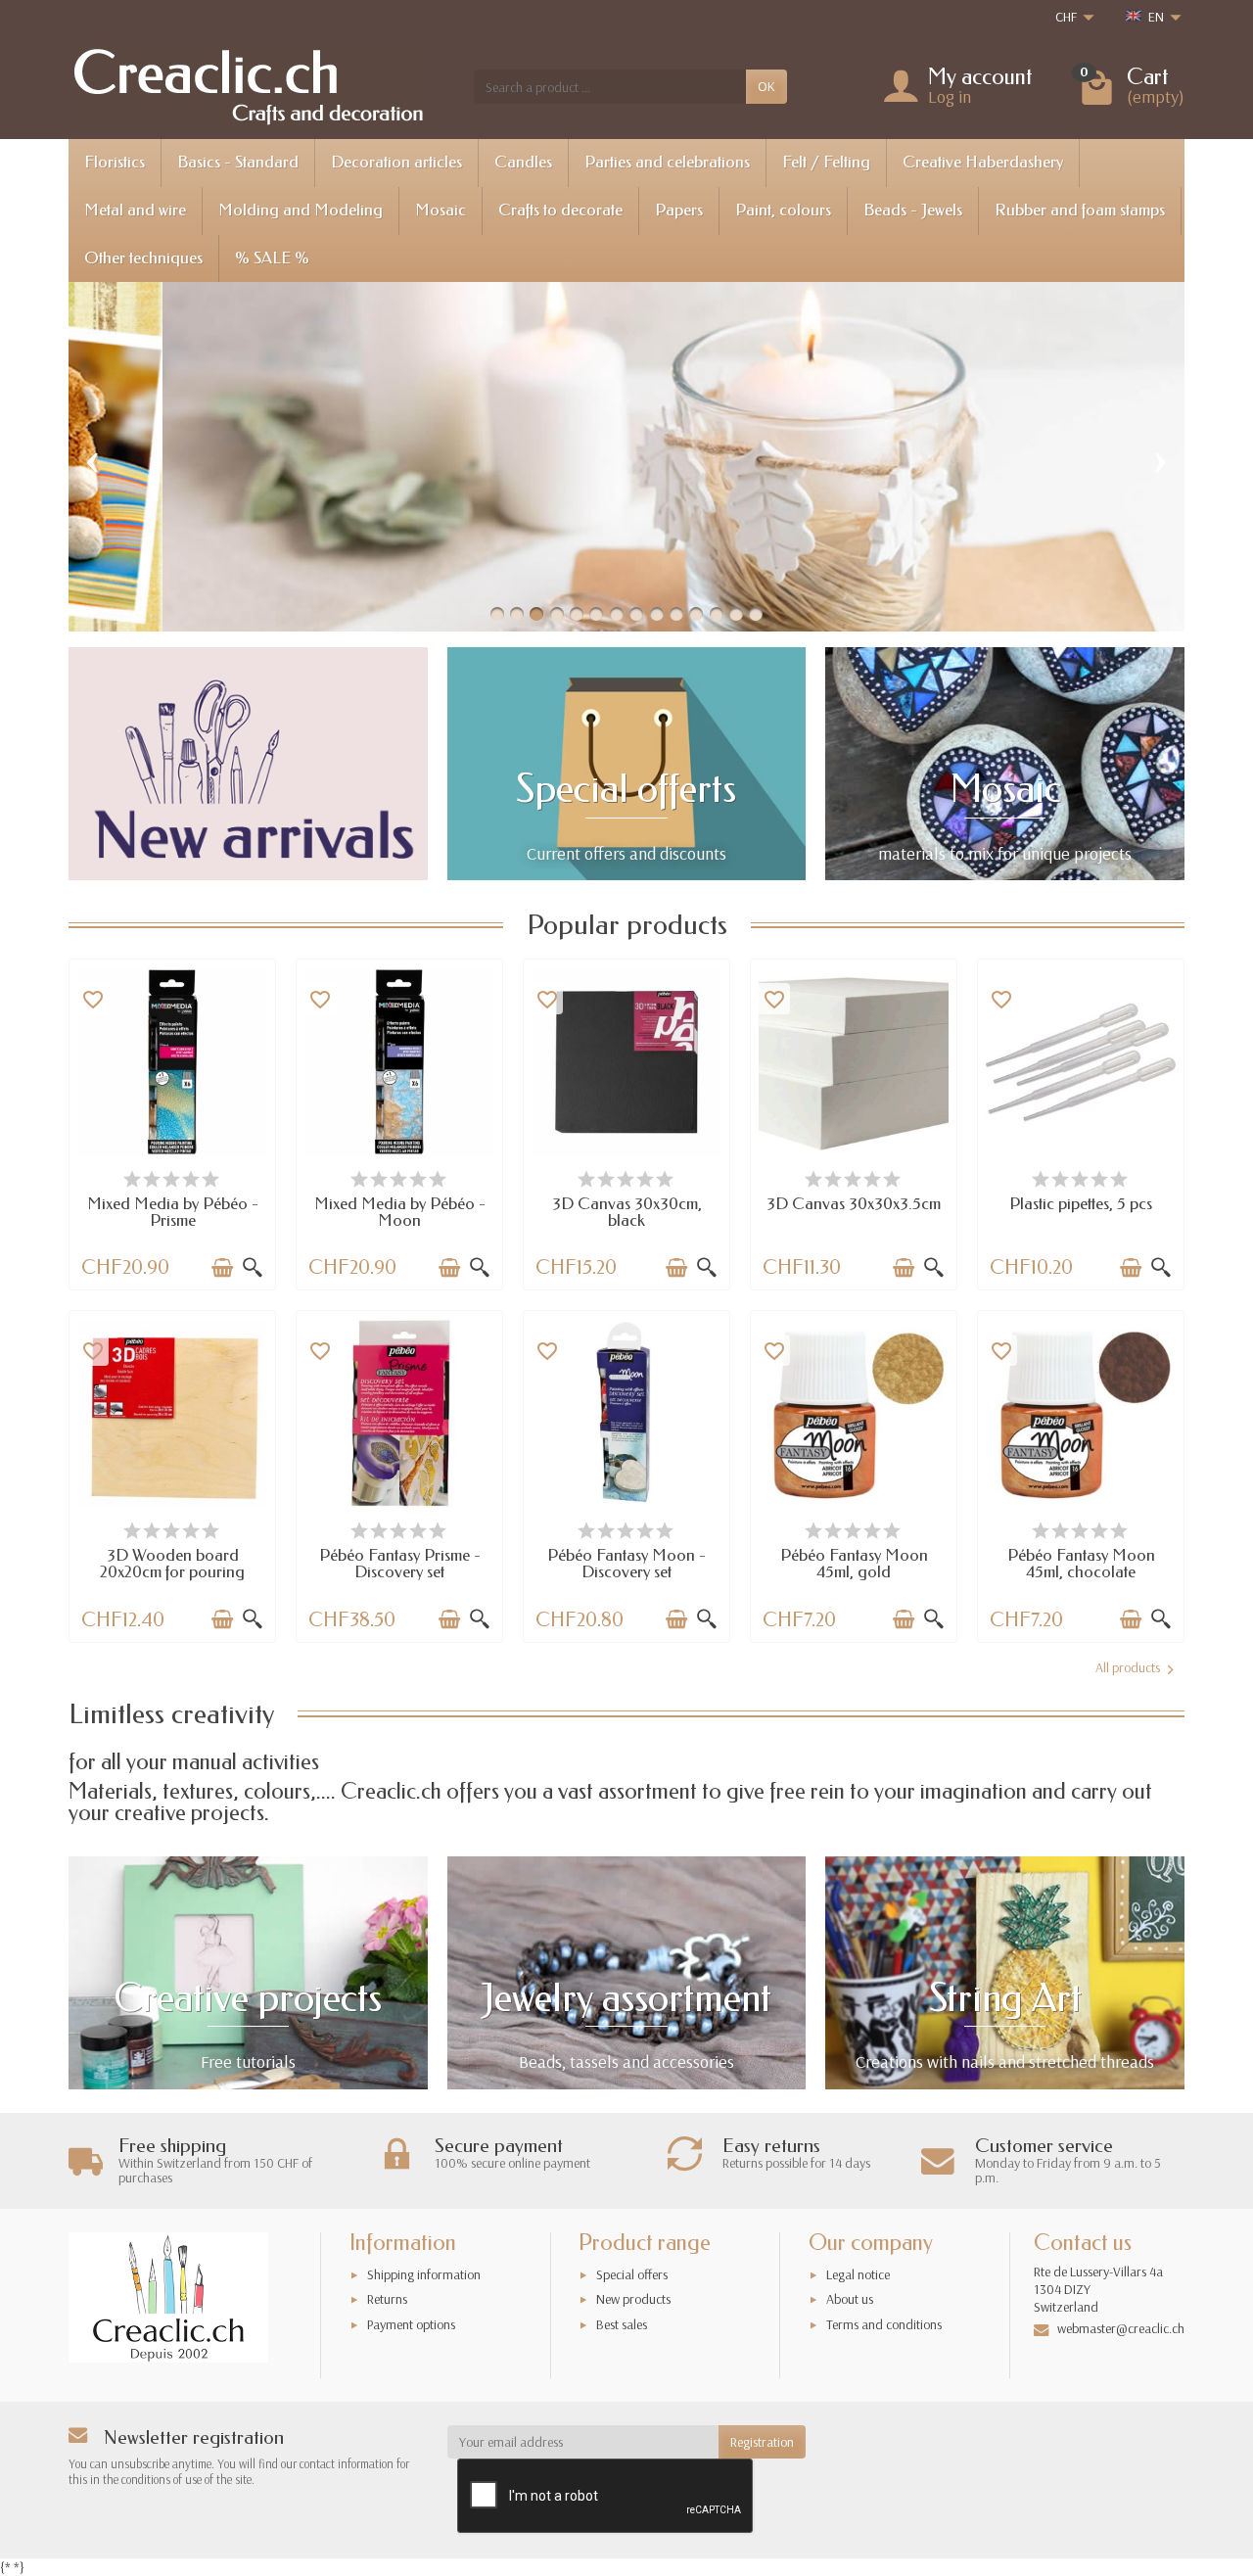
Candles (523, 162)
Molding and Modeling (301, 210)
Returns (387, 2299)
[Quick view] (253, 1268)
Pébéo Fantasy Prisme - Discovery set (400, 1564)
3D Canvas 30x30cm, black (627, 1212)
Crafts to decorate (560, 210)
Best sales (622, 2324)
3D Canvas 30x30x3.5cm (854, 1204)
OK (766, 86)
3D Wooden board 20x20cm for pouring (172, 1564)
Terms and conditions (884, 2324)
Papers (679, 210)
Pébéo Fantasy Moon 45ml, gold (854, 1564)
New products (633, 2299)
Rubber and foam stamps (1080, 210)
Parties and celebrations (667, 162)
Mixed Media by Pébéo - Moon (400, 1212)
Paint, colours (783, 210)
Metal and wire (135, 210)
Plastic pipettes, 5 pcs (1081, 1204)
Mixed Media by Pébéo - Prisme (173, 1212)
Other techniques (143, 258)
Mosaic (441, 210)
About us (850, 2299)
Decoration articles (396, 162)
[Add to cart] (222, 1268)
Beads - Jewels (913, 210)
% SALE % (272, 258)
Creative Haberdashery (983, 162)
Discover (392, 530)
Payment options (411, 2324)
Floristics (115, 162)
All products (1128, 1667)
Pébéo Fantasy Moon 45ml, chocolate (1081, 1564)
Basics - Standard (238, 162)
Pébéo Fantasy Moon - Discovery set (626, 1564)
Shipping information (424, 2274)
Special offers (632, 2274)
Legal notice (858, 2274)
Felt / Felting (826, 162)
